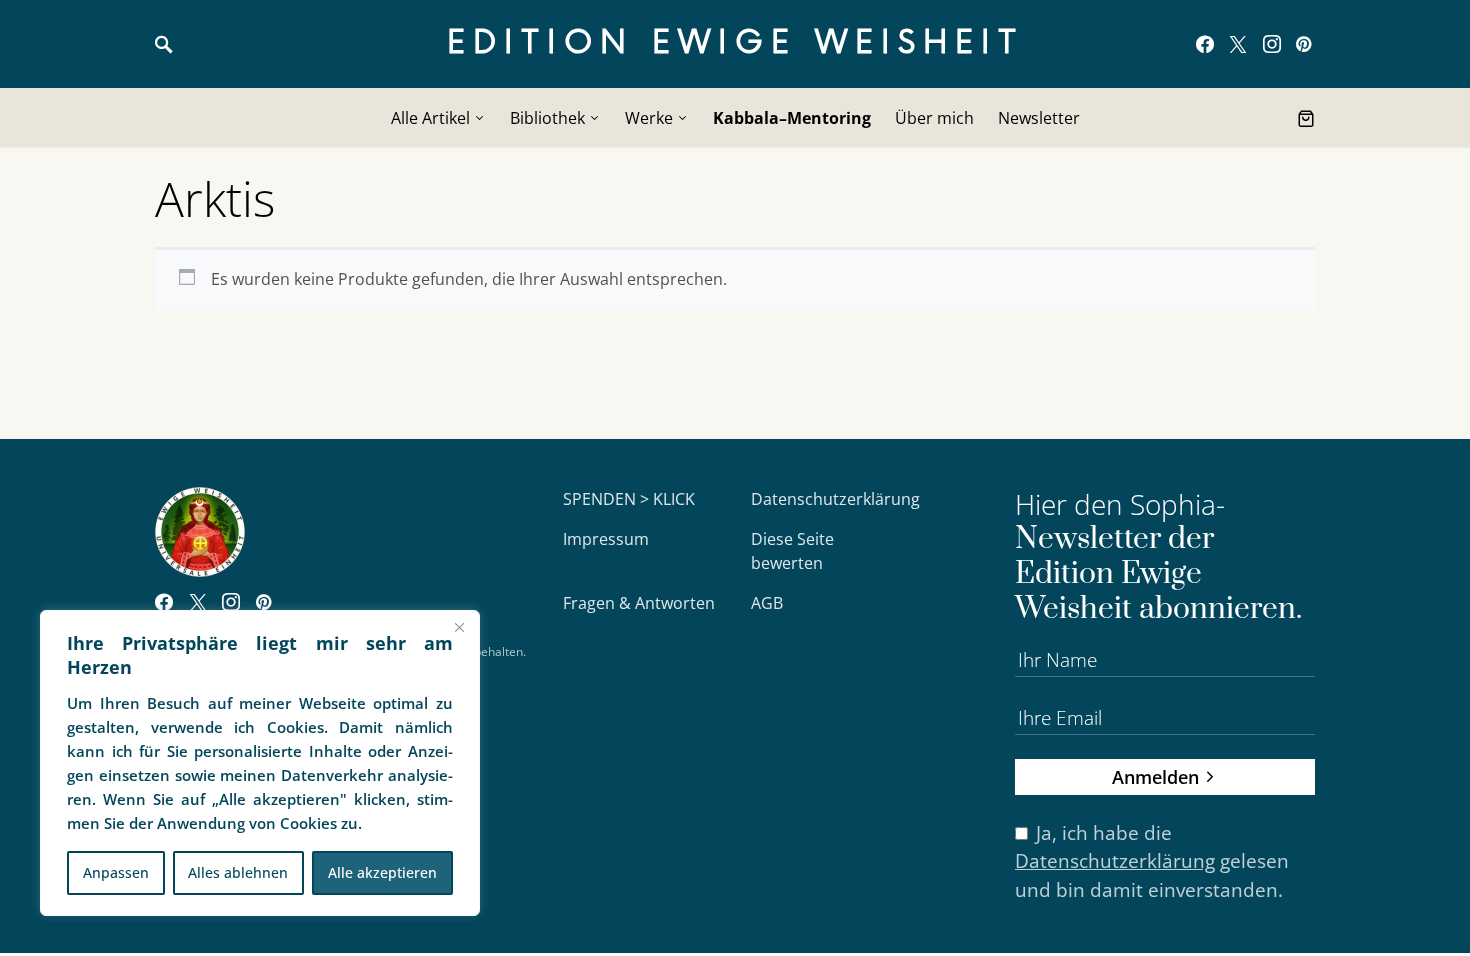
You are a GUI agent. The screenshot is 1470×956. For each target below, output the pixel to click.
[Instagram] (1272, 44)
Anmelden (1155, 776)
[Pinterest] (1303, 44)
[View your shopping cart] (1306, 118)
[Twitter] (1238, 44)
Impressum (606, 539)
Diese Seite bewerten (792, 551)
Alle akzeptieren (382, 872)
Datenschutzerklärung (835, 499)
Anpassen (116, 872)
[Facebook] (1205, 44)
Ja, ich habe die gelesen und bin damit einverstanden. (1152, 861)
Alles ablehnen (238, 872)
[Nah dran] (459, 627)
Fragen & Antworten (639, 603)
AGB (767, 603)
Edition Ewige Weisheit (735, 43)
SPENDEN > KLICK (629, 499)
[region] (260, 763)
